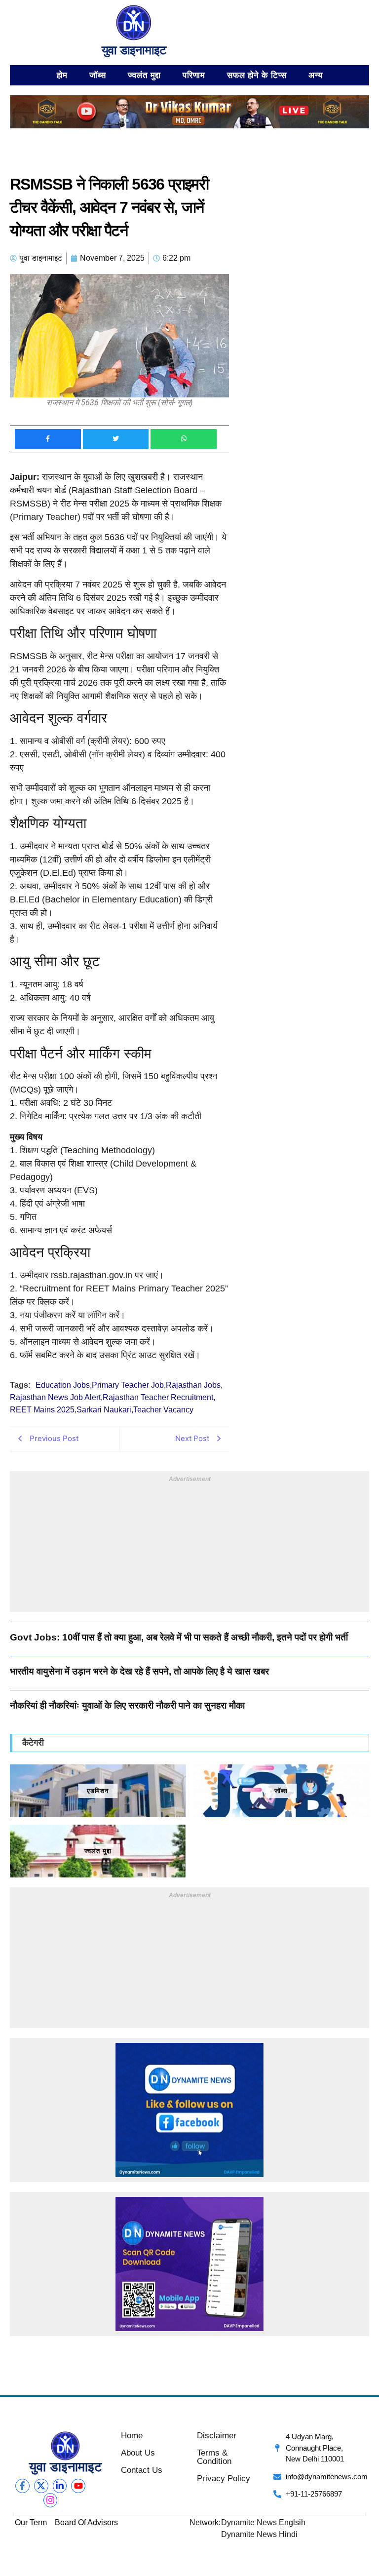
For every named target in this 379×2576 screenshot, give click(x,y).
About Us (138, 2453)
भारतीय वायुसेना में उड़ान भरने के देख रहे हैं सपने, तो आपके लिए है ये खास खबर (139, 1671)
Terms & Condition (214, 2457)
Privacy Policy (224, 2478)
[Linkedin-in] (60, 2486)
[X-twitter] (41, 2486)
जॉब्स (98, 75)
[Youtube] (78, 2486)
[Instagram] (51, 2500)
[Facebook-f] (22, 2486)
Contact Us (142, 2470)
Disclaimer (217, 2436)
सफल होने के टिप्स (257, 75)
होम (62, 75)
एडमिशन (98, 1791)
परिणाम (194, 75)
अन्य (316, 75)
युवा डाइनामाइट (134, 50)
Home (132, 2436)
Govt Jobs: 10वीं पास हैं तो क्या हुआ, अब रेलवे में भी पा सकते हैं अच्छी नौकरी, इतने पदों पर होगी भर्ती (179, 1637)
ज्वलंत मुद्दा (144, 75)
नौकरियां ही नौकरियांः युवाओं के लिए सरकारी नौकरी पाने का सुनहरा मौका (127, 1705)
